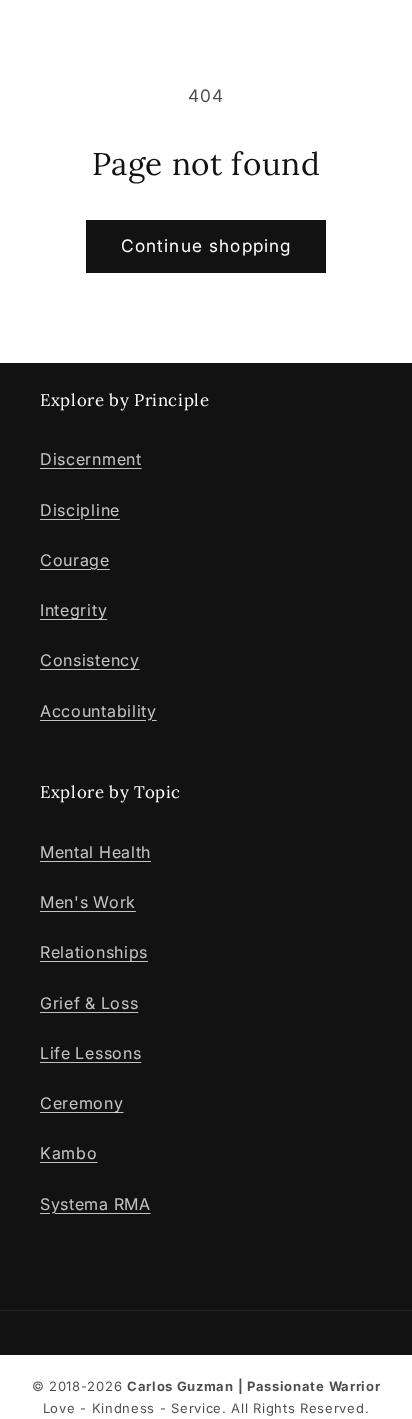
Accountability (98, 711)
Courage (75, 560)
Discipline (80, 510)
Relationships (94, 952)
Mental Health (95, 852)
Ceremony (82, 1103)
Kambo (68, 1153)
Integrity (73, 610)
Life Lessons (90, 1053)
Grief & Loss (89, 1003)
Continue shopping (206, 245)
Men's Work (88, 902)
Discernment (91, 459)
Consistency (90, 660)
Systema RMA (95, 1204)
